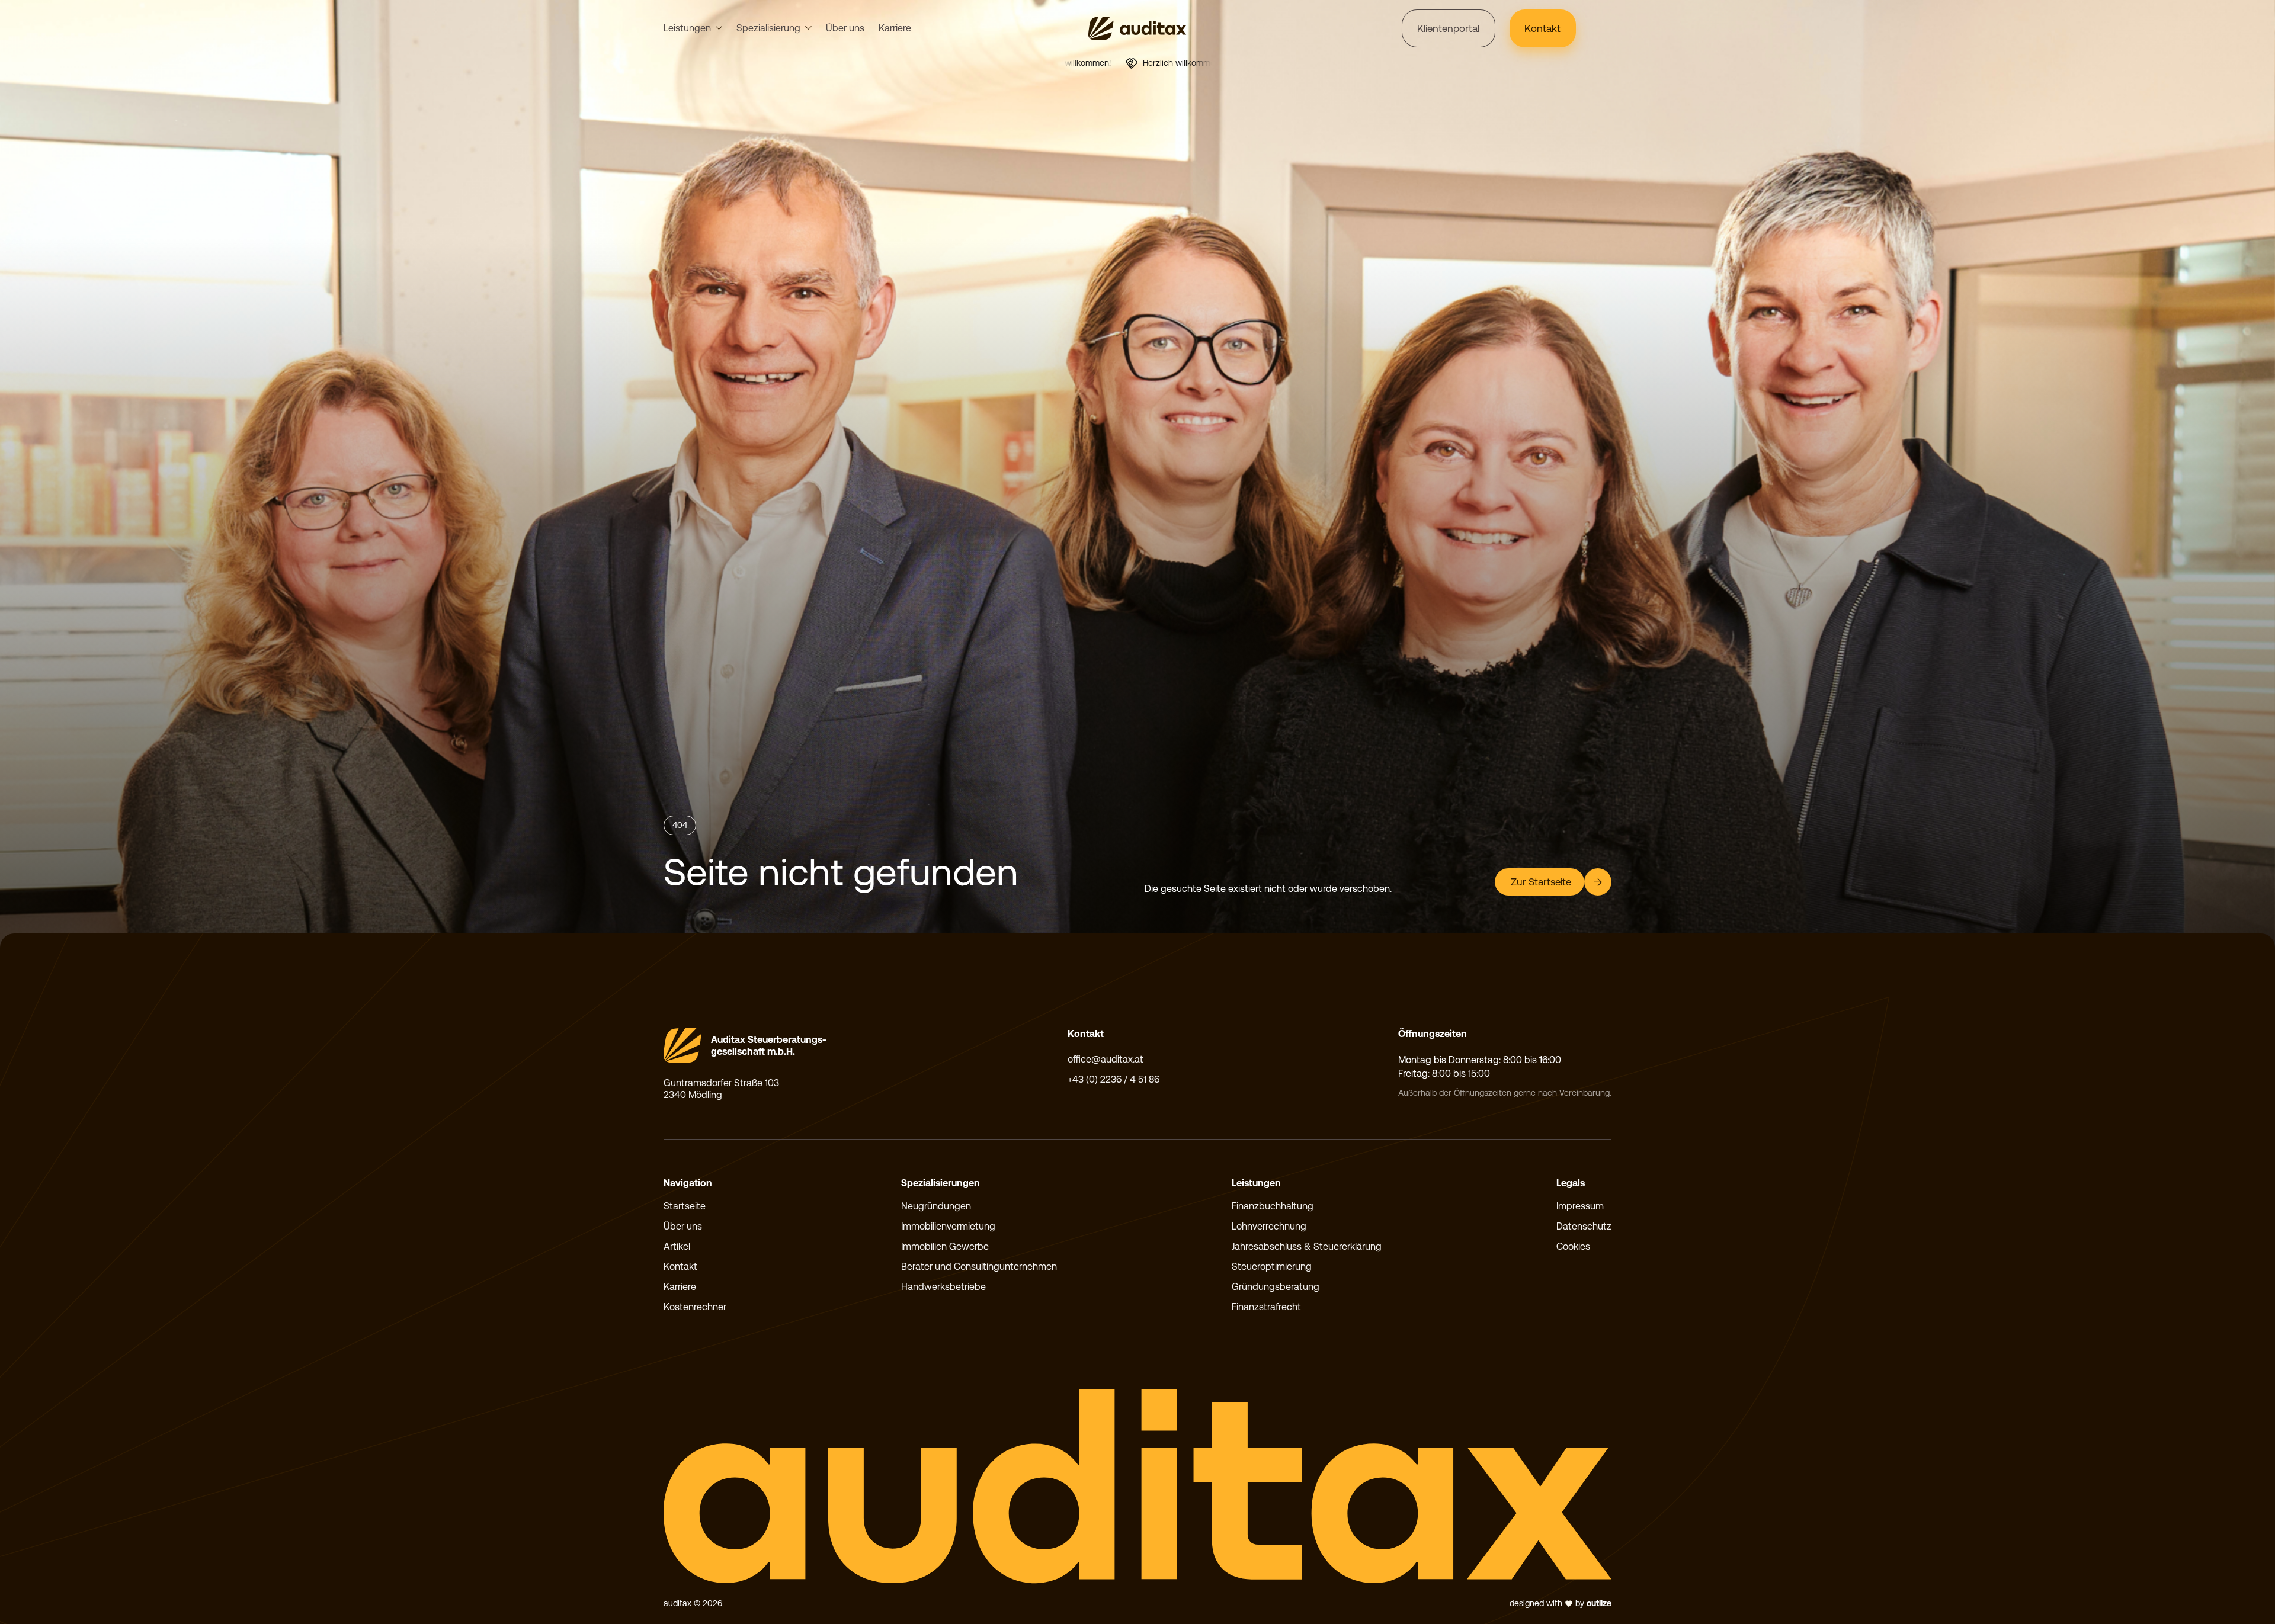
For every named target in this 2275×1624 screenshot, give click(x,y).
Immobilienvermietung (948, 1226)
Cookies (1573, 1246)
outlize (1599, 1603)
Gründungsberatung (1276, 1287)
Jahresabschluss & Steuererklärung (1307, 1246)
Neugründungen (936, 1206)
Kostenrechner (695, 1307)
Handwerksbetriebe (943, 1287)
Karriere (895, 28)
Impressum (1580, 1206)
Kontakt (680, 1267)
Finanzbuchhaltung (1273, 1206)
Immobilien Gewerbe (945, 1246)
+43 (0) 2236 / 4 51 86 (1114, 1079)
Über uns (845, 28)
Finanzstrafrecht (1266, 1307)
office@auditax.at (1106, 1059)
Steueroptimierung (1272, 1267)
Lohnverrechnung (1269, 1226)
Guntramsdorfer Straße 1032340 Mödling (721, 1089)
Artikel (677, 1246)
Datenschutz (1584, 1226)
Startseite (685, 1206)
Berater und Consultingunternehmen (979, 1267)
